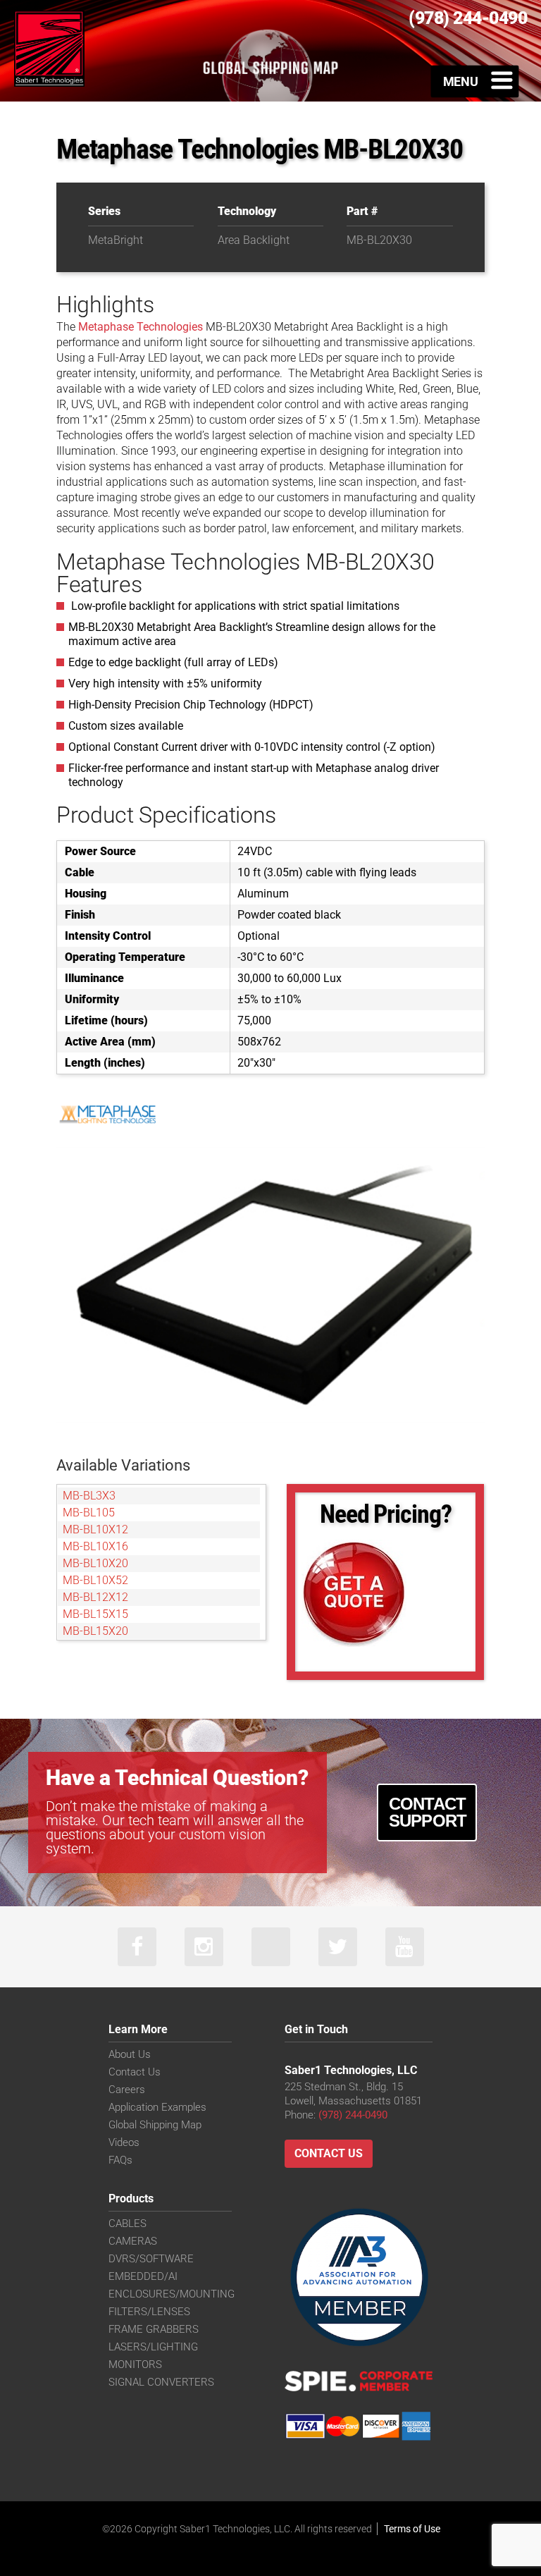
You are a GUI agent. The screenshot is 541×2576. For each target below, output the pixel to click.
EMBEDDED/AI (143, 2276)
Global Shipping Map (155, 2125)
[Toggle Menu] (475, 81)
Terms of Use (412, 2529)
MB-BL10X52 (95, 1580)
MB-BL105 (89, 1513)
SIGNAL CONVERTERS (161, 2382)
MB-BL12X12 (95, 1597)
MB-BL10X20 (95, 1563)
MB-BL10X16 (95, 1546)
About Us (130, 2054)
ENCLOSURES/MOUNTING (172, 2294)
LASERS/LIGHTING (153, 2347)
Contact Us (135, 2072)
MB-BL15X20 (95, 1631)
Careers (127, 2090)
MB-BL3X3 (89, 1496)
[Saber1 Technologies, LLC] (49, 48)
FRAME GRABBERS (154, 2329)
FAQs (120, 2160)
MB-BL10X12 (95, 1529)
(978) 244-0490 (353, 2115)
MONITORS (135, 2365)
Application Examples (157, 2107)
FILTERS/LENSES (149, 2312)
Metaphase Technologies (141, 327)
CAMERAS (133, 2241)
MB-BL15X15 (95, 1614)
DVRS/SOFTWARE (151, 2259)
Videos (124, 2142)
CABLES (128, 2224)
